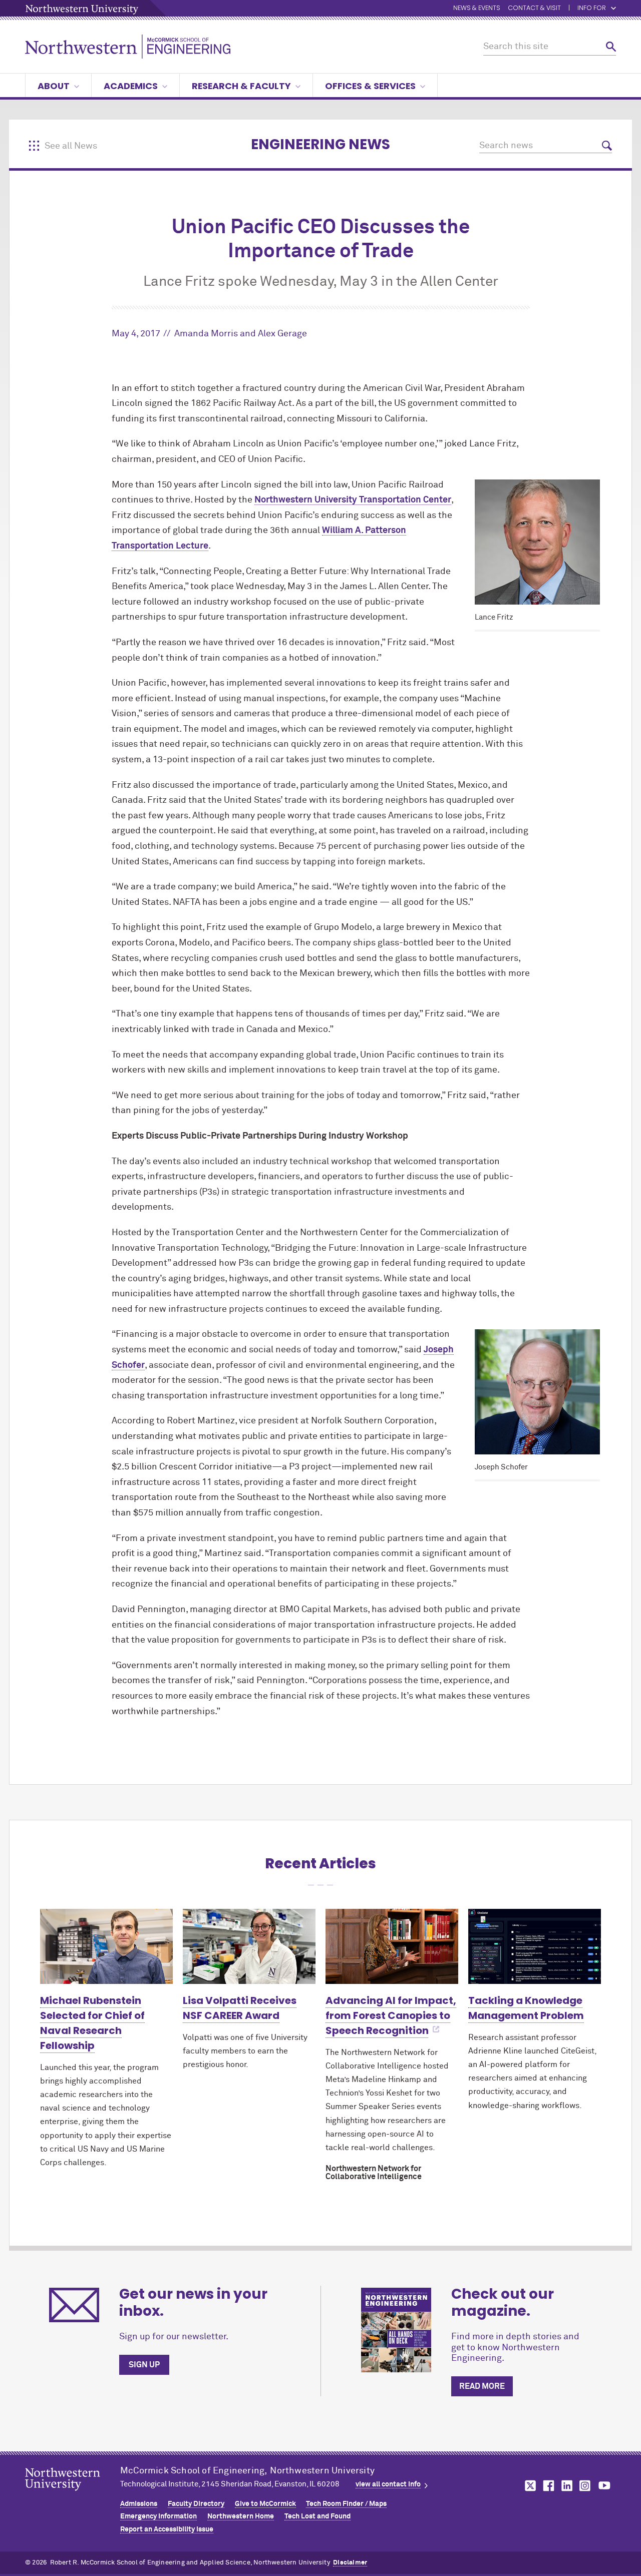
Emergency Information (158, 2516)
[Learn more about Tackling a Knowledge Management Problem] (535, 1946)
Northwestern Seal (73, 2495)
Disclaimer (350, 2563)
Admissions (139, 2504)
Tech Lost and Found (317, 2516)
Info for (592, 8)
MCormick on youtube (604, 2486)
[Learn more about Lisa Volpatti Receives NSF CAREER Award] (249, 1946)
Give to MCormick (265, 2504)
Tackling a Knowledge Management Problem (526, 2008)
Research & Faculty (241, 86)
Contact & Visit (534, 8)
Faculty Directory (196, 2504)
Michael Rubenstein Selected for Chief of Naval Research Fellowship (92, 2023)
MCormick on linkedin (566, 2486)
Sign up (144, 2365)
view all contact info (388, 2484)
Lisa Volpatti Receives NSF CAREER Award (240, 2008)
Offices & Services (370, 86)
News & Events (477, 8)
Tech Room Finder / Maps (346, 2504)
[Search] (611, 47)
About (54, 86)
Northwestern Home (241, 2516)
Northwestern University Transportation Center (353, 500)
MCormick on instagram (585, 2486)
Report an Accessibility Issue (167, 2529)
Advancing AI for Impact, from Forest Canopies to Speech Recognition (391, 2015)
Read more (482, 2386)
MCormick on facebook (547, 2486)
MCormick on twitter (528, 2486)
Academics (131, 86)
